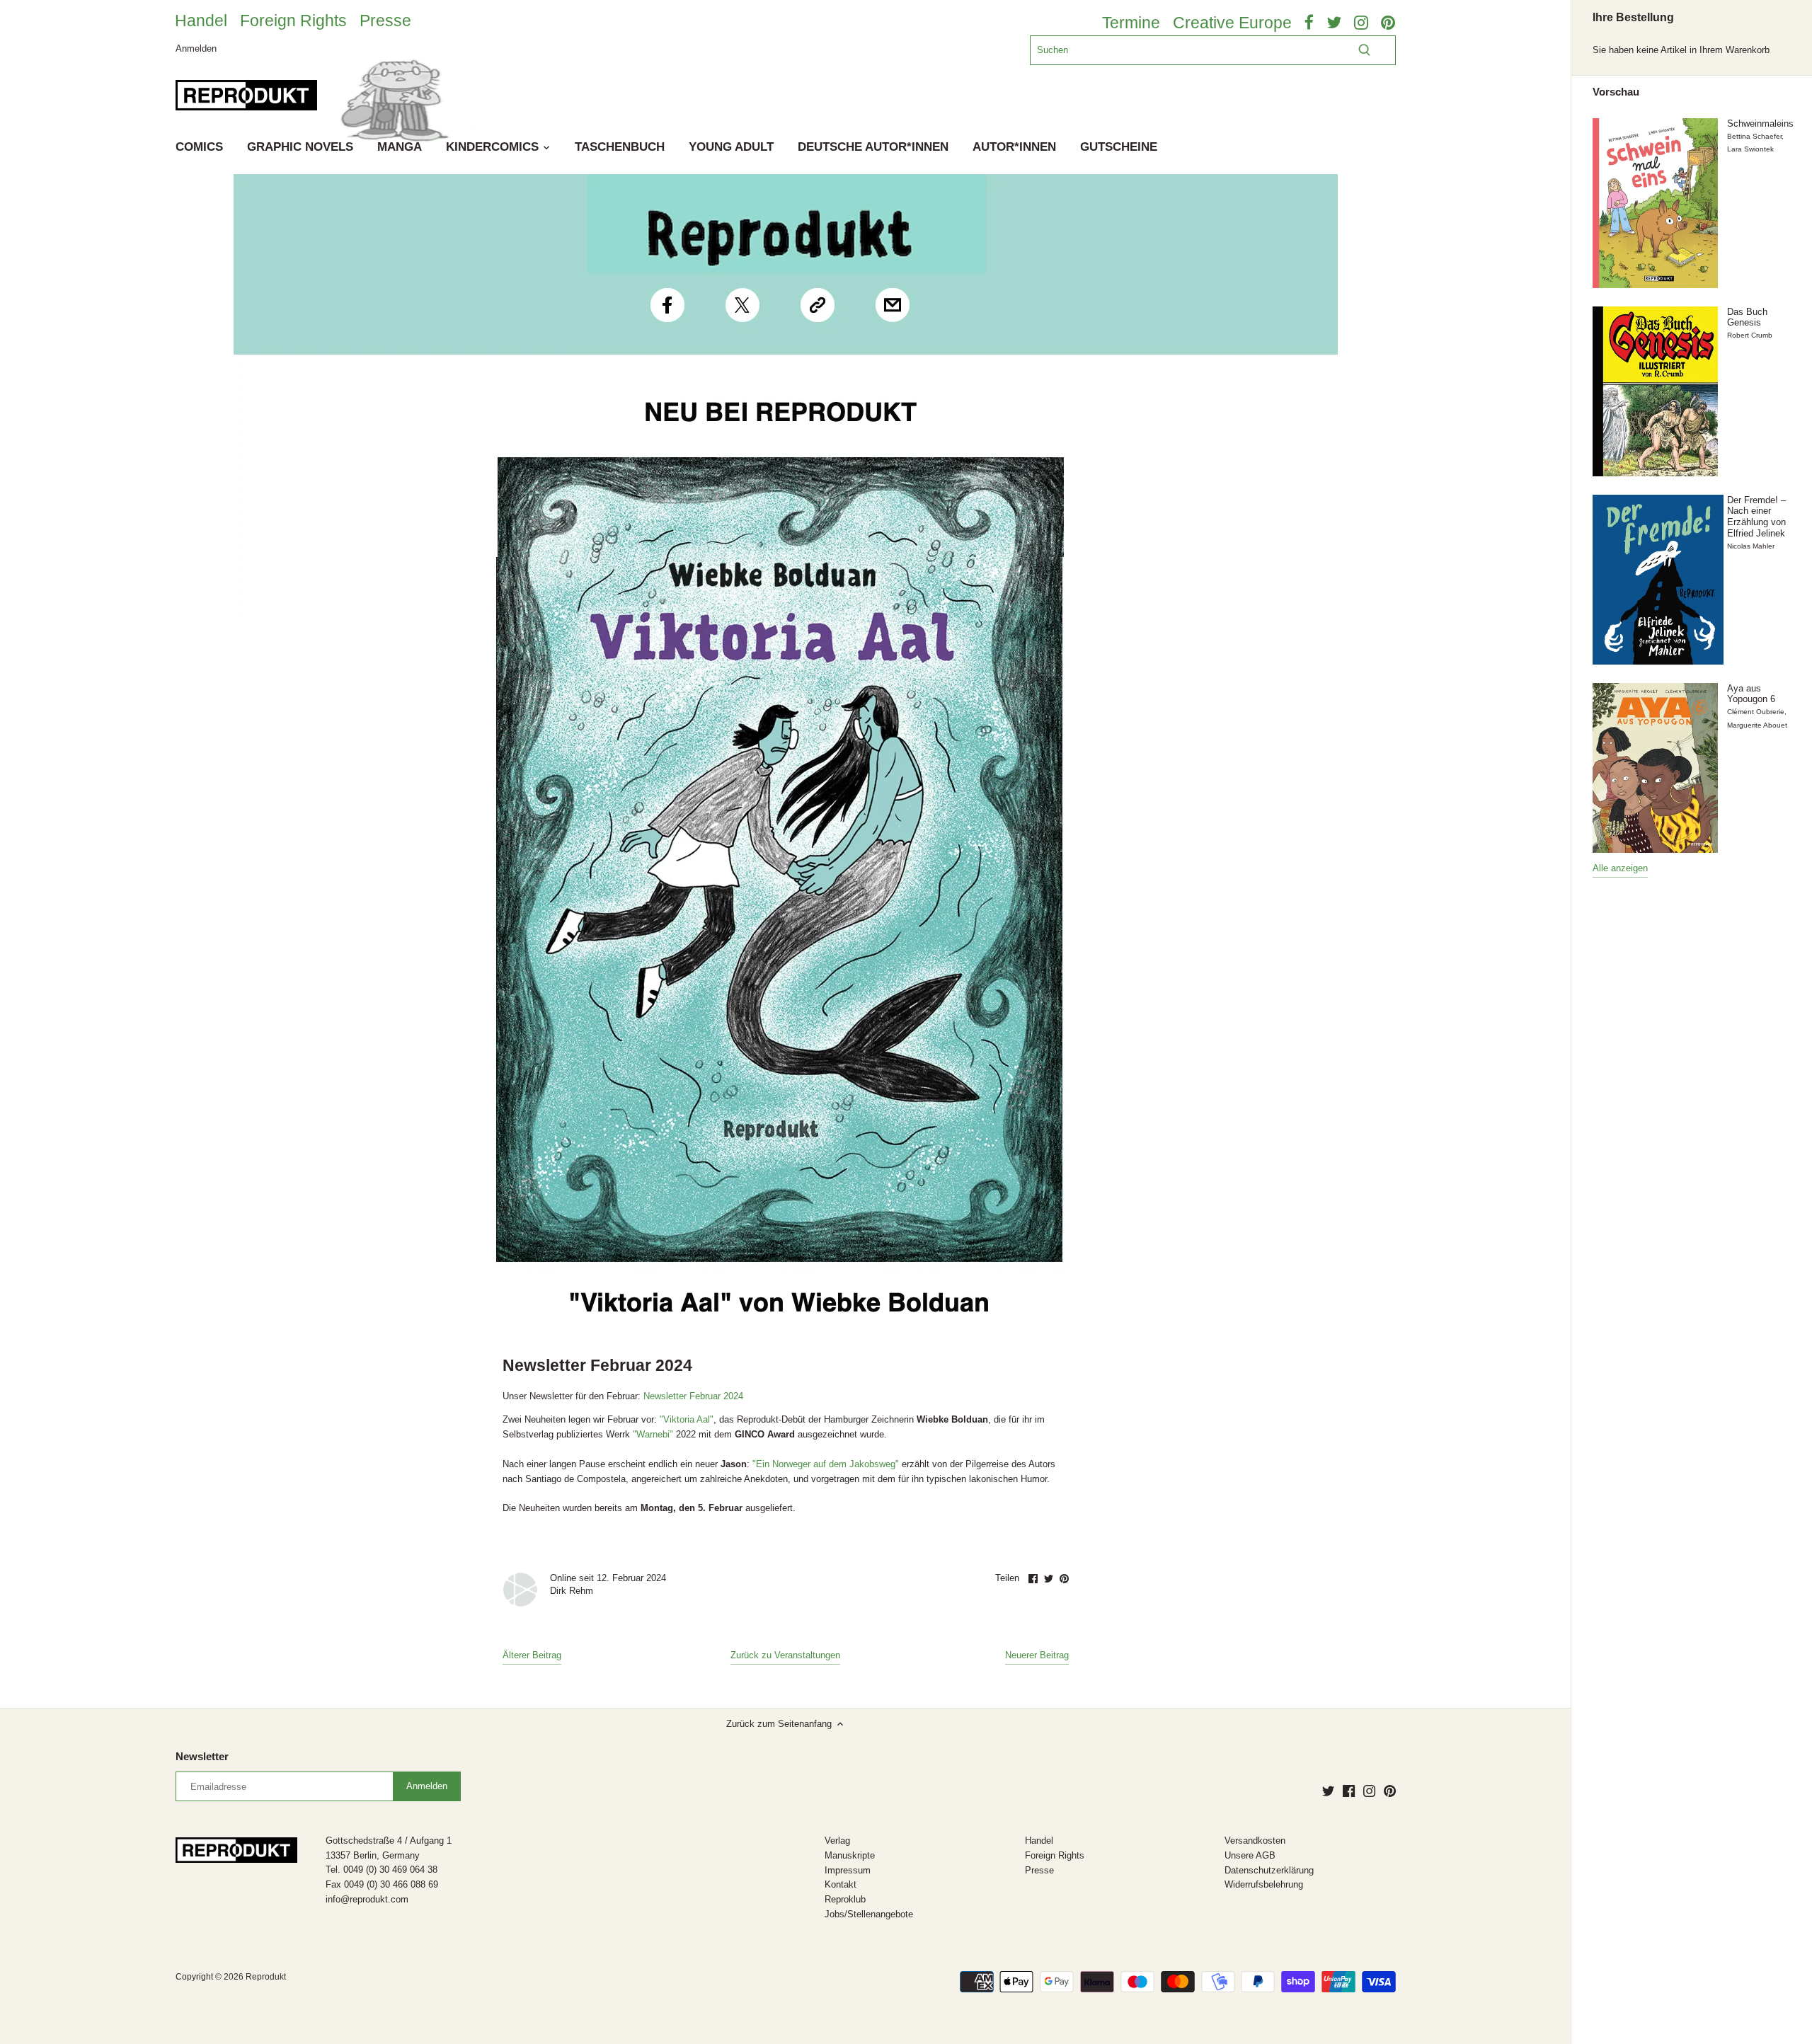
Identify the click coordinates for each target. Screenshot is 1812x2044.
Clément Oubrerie (1756, 712)
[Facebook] (1349, 1791)
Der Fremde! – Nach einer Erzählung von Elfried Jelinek (1756, 517)
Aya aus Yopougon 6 (1751, 694)
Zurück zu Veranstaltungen (785, 1655)
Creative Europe (1232, 23)
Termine (1131, 23)
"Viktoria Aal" (687, 1419)
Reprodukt (266, 1976)
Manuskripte (850, 1855)
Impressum (848, 1870)
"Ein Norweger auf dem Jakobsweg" (827, 1464)
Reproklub (845, 1899)
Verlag (837, 1841)
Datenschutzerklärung (1269, 1870)
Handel (201, 21)
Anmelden (196, 48)
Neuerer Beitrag (1037, 1655)
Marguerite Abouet (1757, 725)
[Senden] (1364, 50)
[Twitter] (1328, 1791)
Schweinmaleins (1760, 124)
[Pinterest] (1390, 1791)
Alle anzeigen (1620, 868)
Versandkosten (1255, 1841)
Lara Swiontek (1750, 149)
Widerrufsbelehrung (1264, 1884)
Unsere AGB (1250, 1855)
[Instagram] (1369, 1791)
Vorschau (1616, 92)
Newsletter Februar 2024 (693, 1396)
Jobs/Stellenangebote (869, 1914)
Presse (385, 21)
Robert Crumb (1750, 335)
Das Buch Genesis (1747, 317)
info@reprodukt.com (367, 1899)
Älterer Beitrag (532, 1655)
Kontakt (841, 1884)
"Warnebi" (653, 1434)
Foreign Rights (293, 21)
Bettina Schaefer (1754, 136)
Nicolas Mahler (1751, 546)
